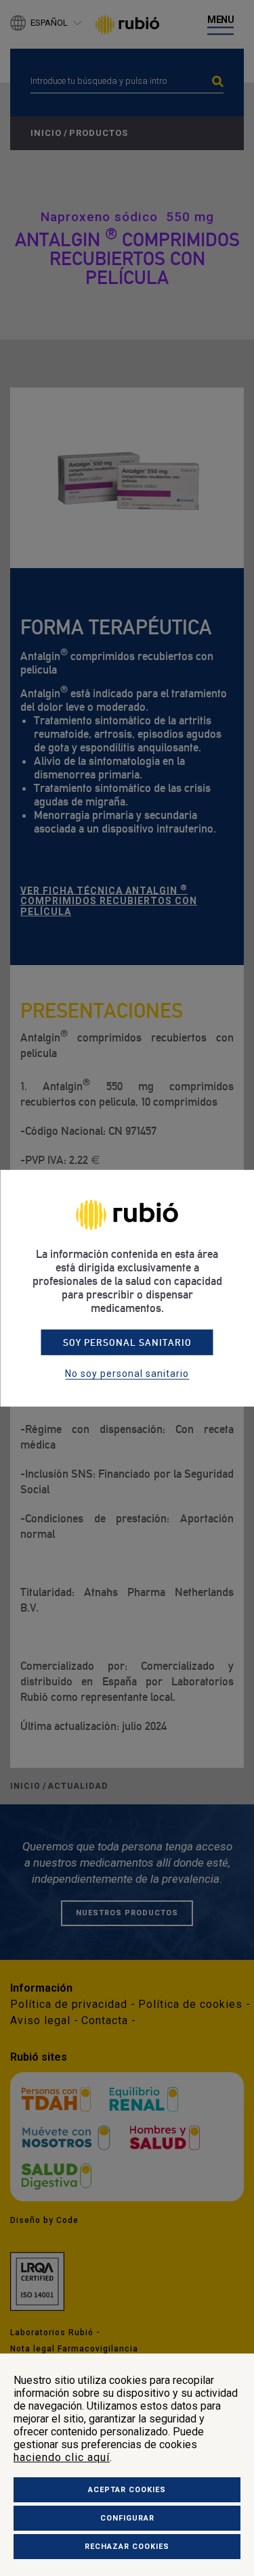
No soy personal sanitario (127, 1374)
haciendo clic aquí (62, 2457)
